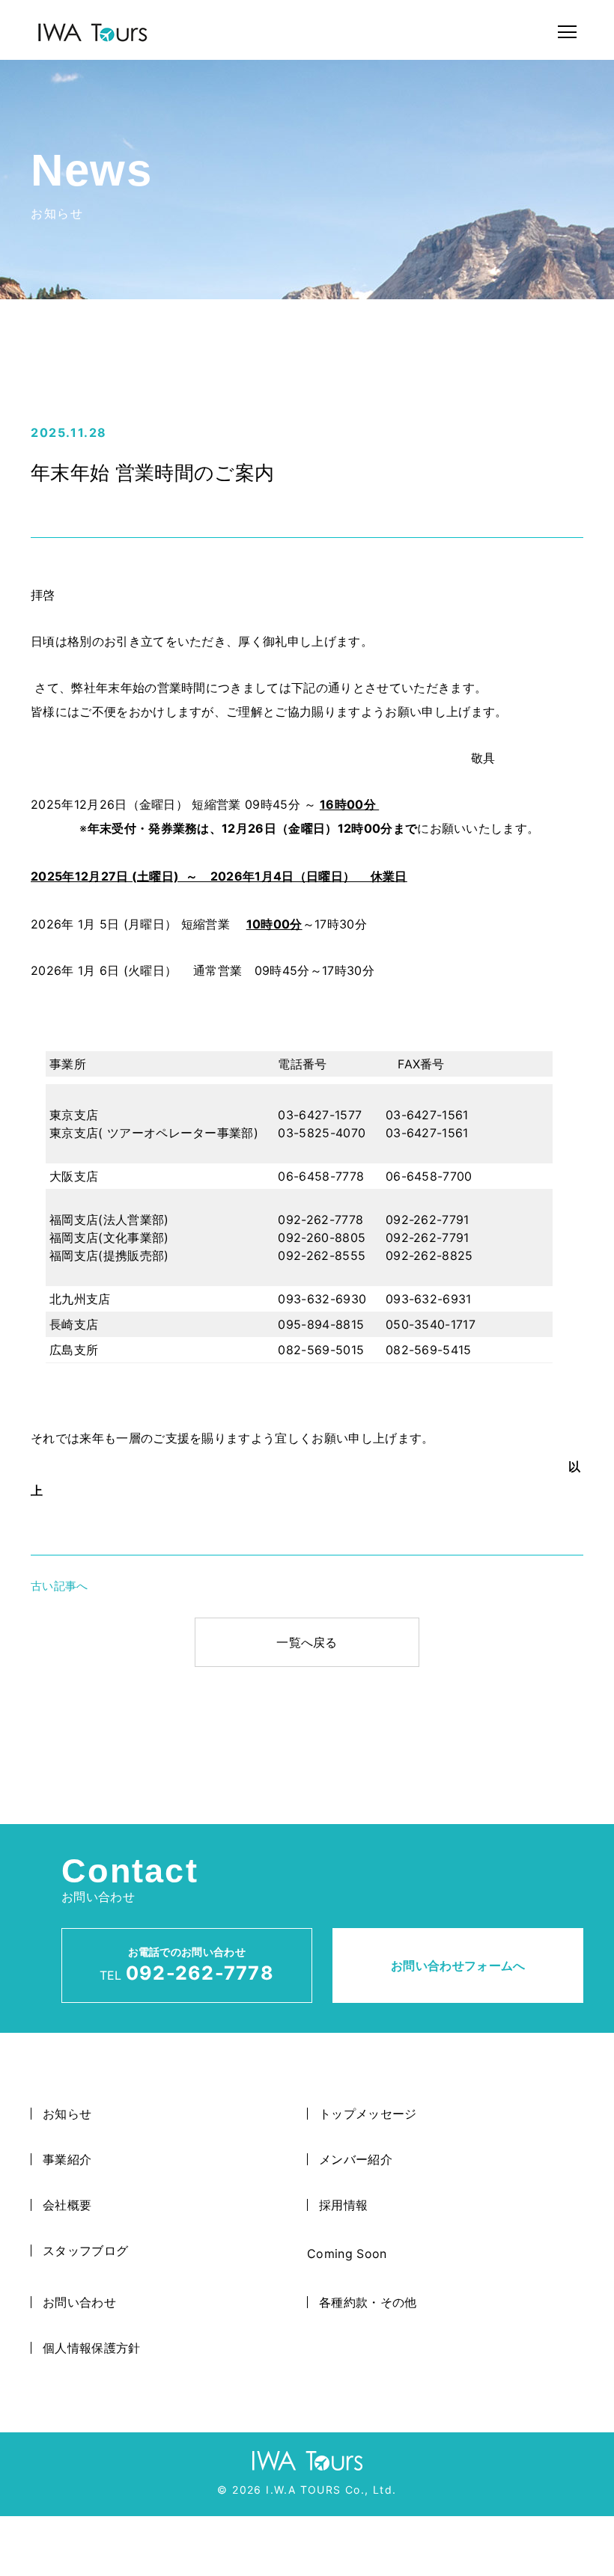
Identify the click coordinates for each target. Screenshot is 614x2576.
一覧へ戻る (307, 1642)
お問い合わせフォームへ (458, 1965)
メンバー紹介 (356, 2159)
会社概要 (67, 2205)
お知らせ (67, 2114)
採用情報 (343, 2205)
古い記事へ (60, 1586)
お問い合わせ (79, 2302)
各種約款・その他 (368, 2302)
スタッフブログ (85, 2251)
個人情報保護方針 (92, 2348)
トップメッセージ (368, 2114)
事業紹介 (67, 2159)
